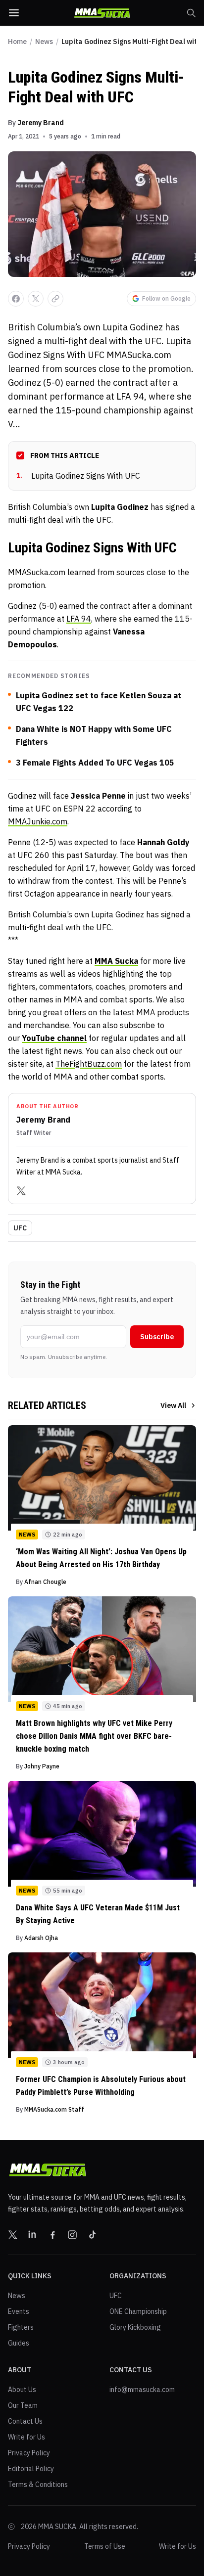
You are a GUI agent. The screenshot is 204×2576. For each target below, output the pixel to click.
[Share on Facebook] (16, 299)
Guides (19, 2343)
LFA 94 (79, 619)
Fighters (21, 2327)
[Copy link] (55, 299)
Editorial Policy (31, 2469)
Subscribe (157, 1337)
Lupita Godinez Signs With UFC (78, 476)
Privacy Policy (29, 2453)
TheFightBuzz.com (89, 1064)
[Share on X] (36, 299)
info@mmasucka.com (142, 2390)
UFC (20, 1228)
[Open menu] (14, 13)
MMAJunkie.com (38, 821)
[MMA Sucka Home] (102, 13)
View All (173, 1405)
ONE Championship (138, 2311)
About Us (22, 2390)
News (44, 42)
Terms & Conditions (38, 2485)
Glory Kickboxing (135, 2327)
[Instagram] (72, 2235)
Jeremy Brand (41, 123)
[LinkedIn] (33, 2235)
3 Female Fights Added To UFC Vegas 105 (95, 763)
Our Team (23, 2405)
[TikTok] (92, 2235)
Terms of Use (105, 2546)
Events (19, 2311)
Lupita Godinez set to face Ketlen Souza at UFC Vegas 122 (99, 702)
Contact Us (25, 2421)
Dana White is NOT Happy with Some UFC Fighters (94, 735)
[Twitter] (21, 1191)
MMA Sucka (116, 961)
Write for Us (26, 2437)
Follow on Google (166, 298)
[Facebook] (52, 2235)
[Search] (191, 13)
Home (17, 42)
